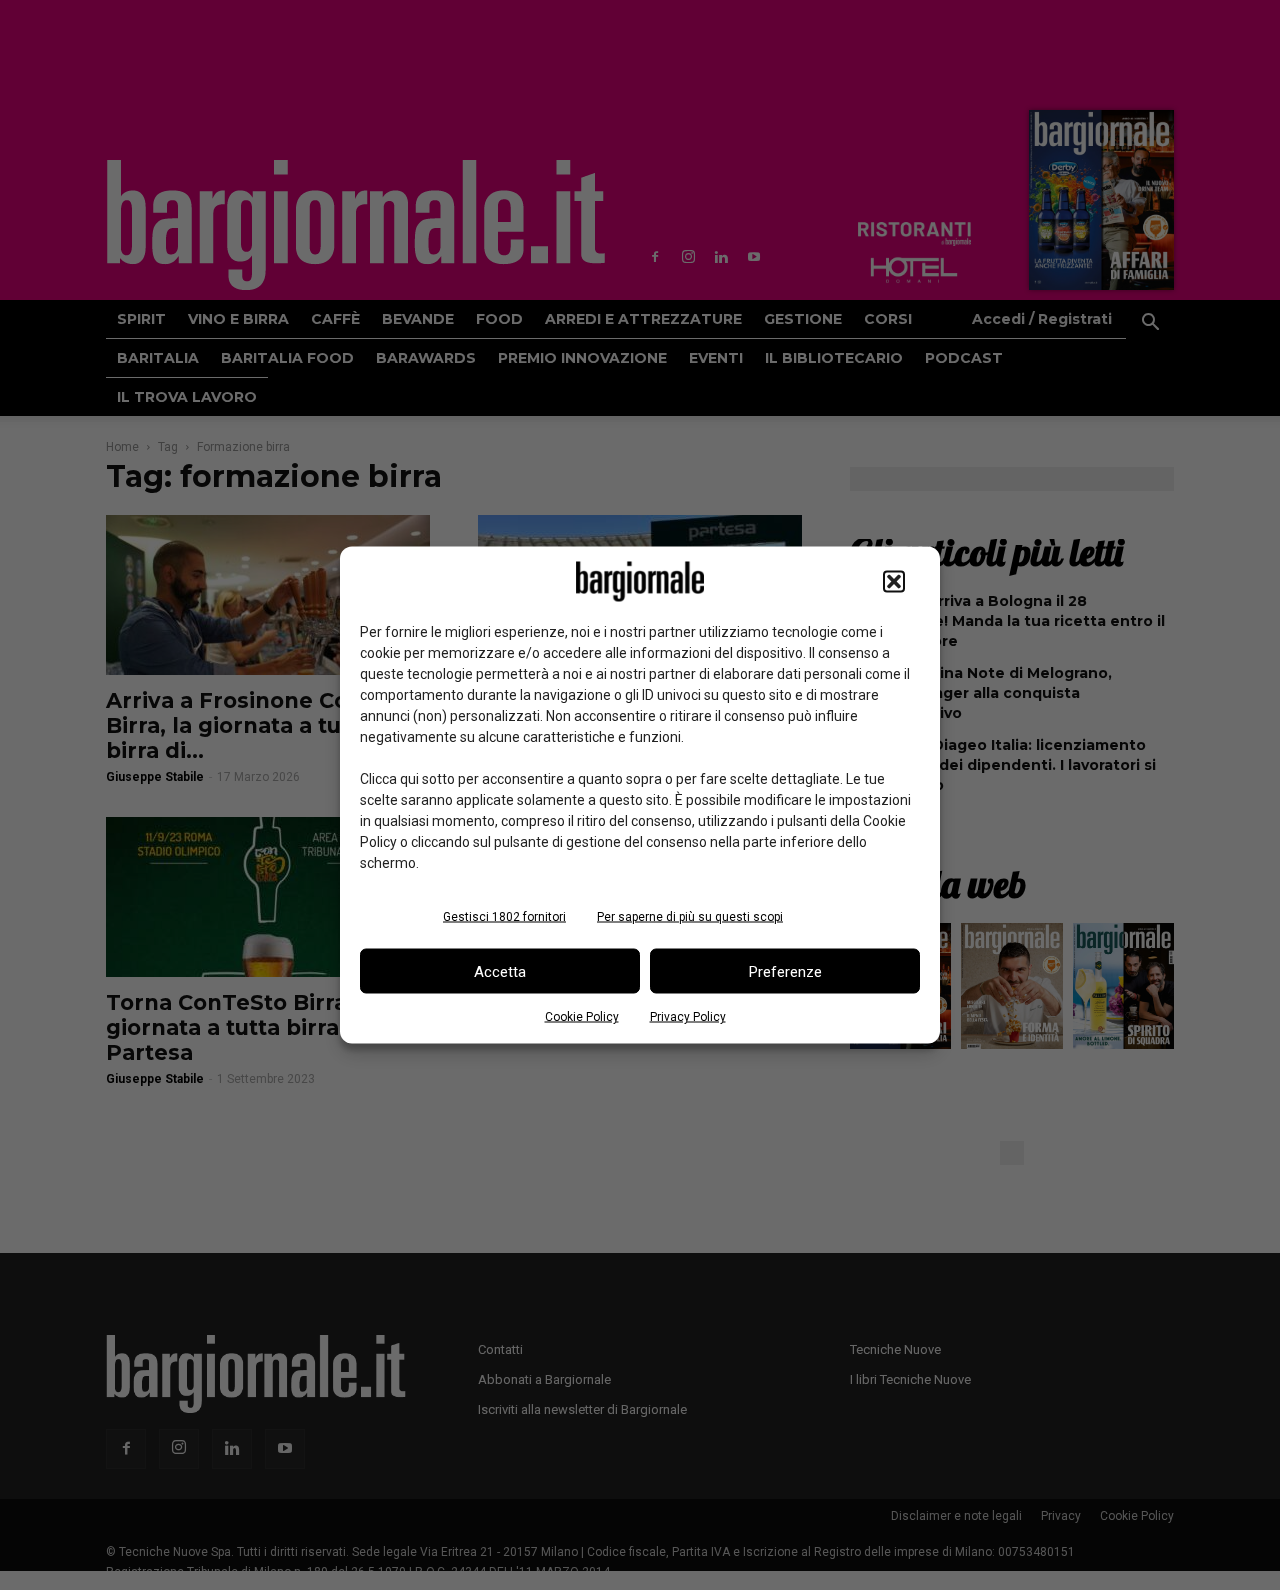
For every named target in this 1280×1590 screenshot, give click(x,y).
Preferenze (785, 971)
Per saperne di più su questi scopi (690, 917)
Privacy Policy (688, 1017)
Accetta (500, 971)
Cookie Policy (582, 1017)
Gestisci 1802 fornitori (504, 917)
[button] (894, 582)
